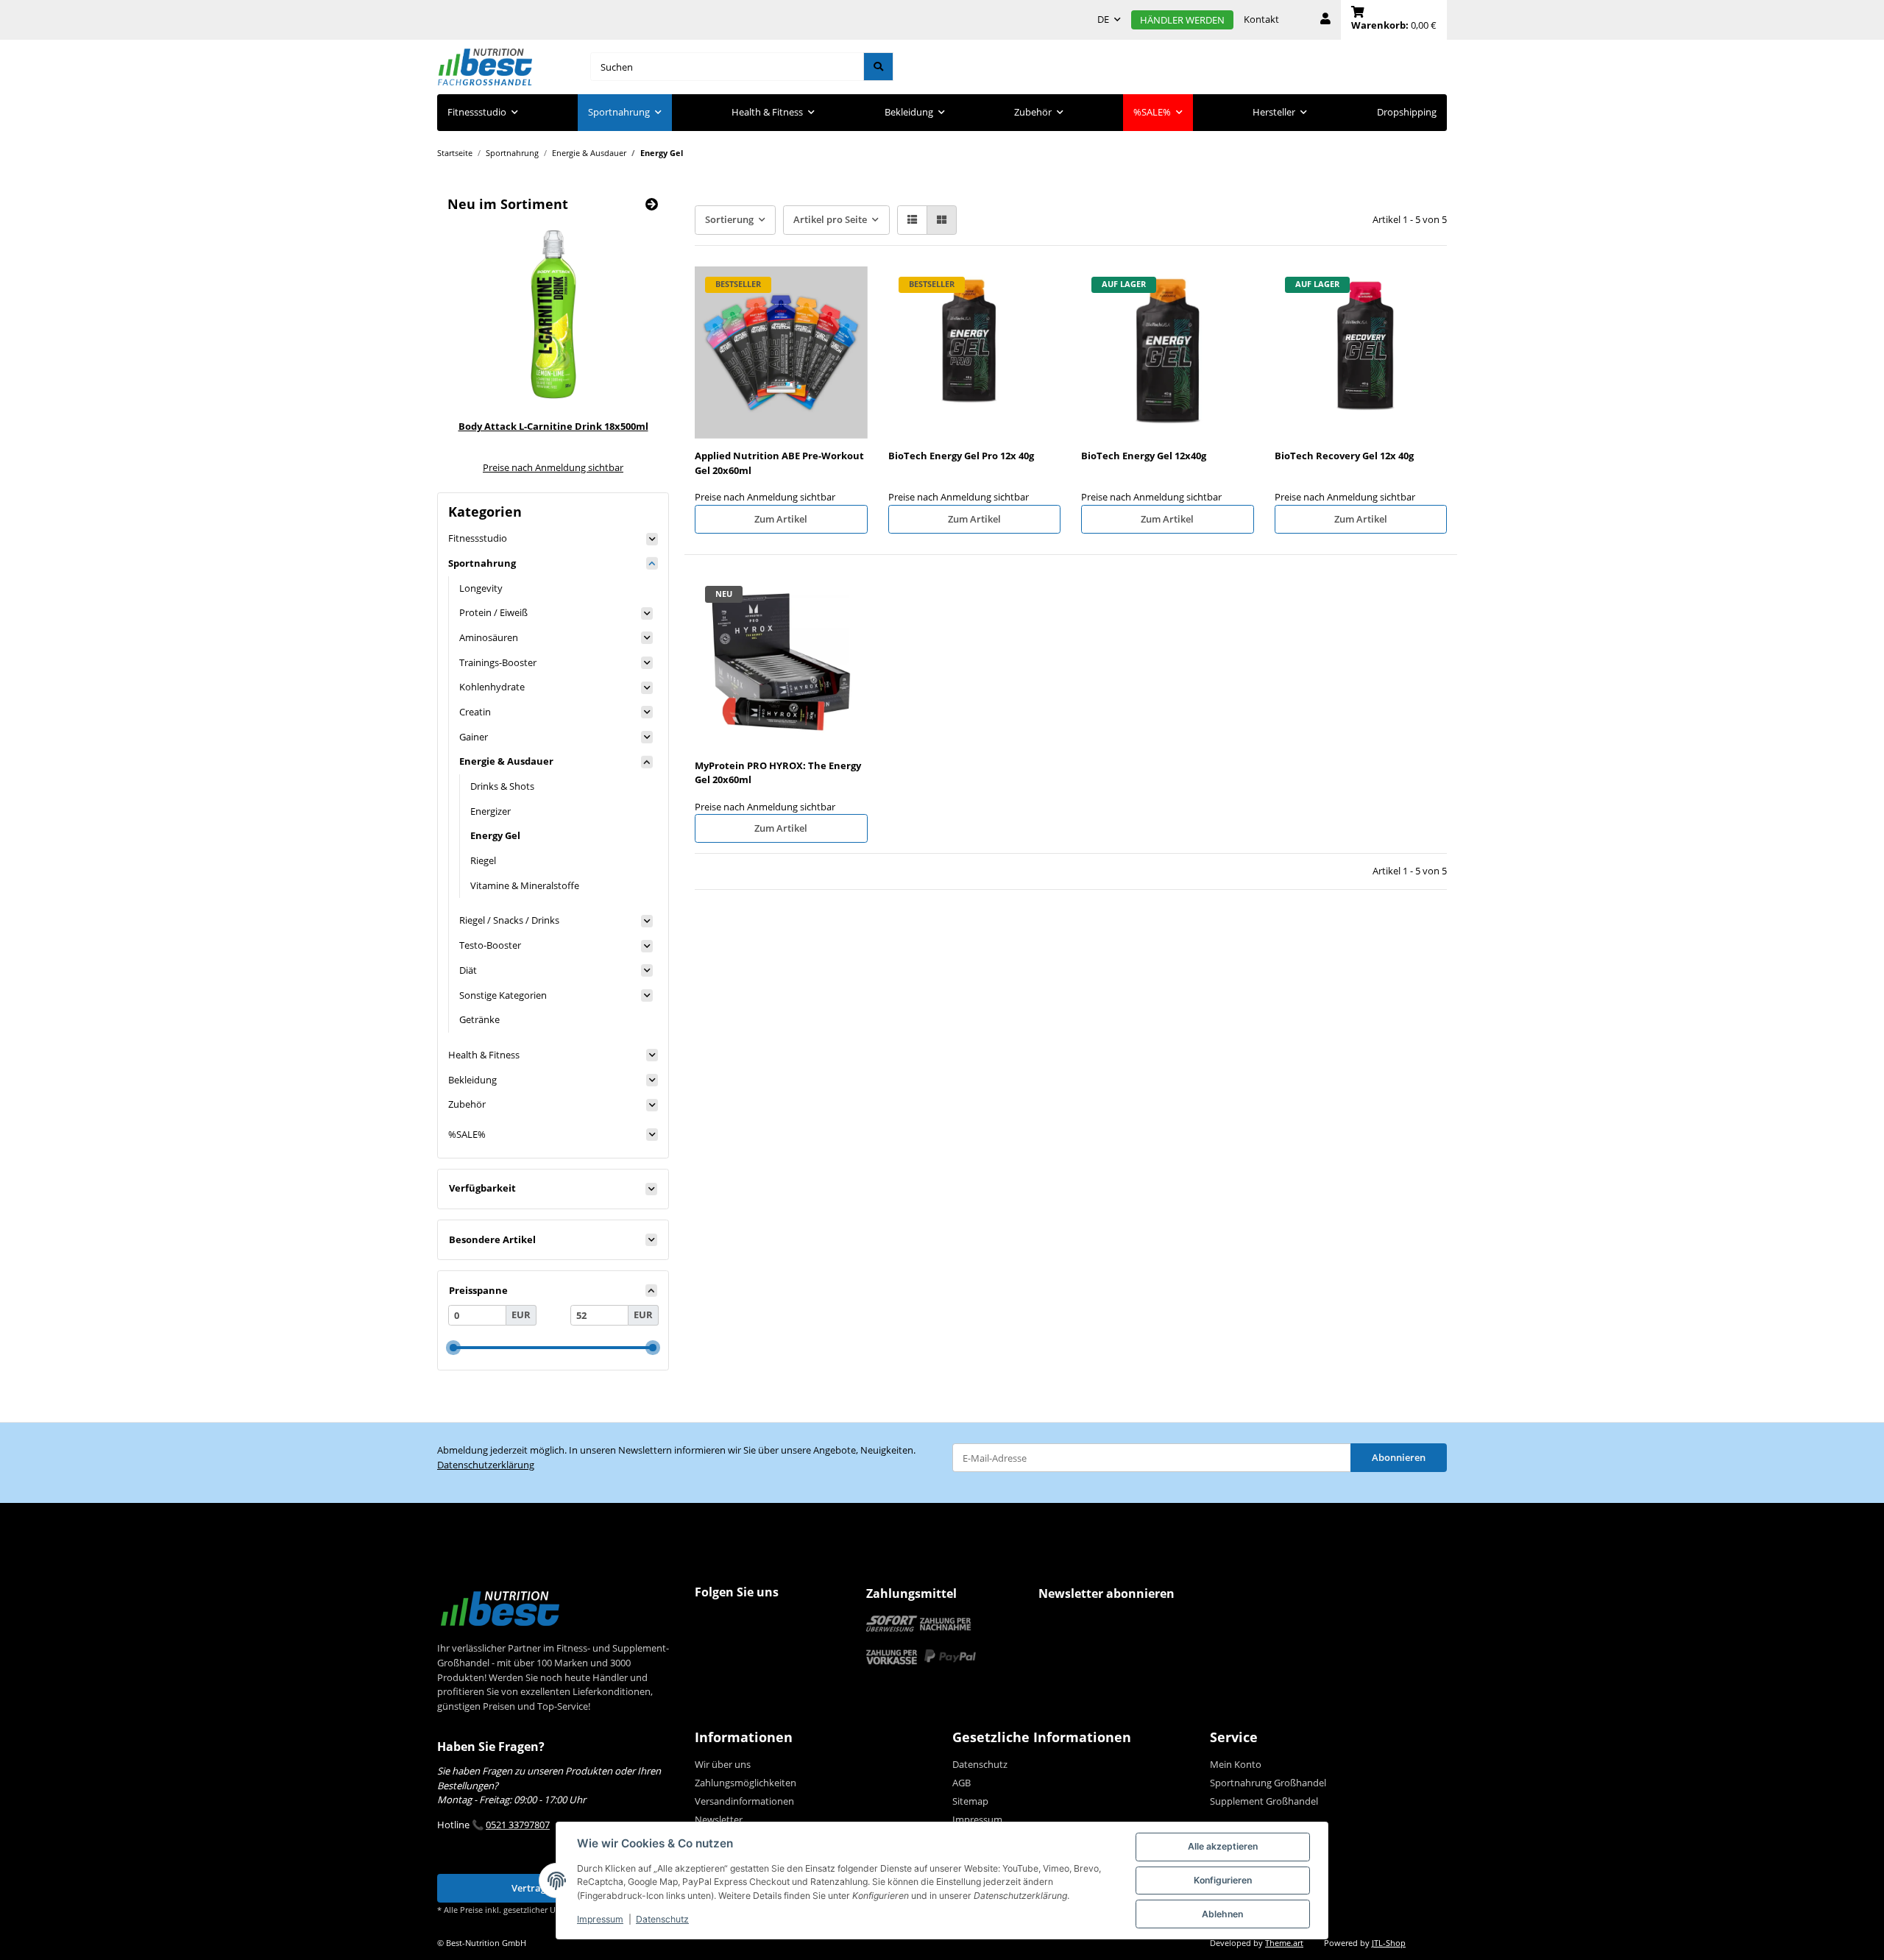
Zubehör (467, 1104)
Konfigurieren (1223, 1880)
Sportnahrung (482, 563)
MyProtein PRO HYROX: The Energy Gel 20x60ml (778, 773)
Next (627, 347)
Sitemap (970, 1801)
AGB (962, 1783)
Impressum (600, 1919)
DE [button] (1103, 19)
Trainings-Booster (498, 662)
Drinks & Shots (502, 786)
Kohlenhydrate (492, 687)
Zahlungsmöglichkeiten (746, 1783)
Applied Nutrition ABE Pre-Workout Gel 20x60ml (779, 463)
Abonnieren (1399, 1457)
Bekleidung (472, 1080)
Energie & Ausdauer (506, 761)
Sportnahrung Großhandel (1268, 1783)
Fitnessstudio (478, 538)
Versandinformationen (744, 1801)
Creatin (475, 712)
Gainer (474, 737)
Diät (468, 970)
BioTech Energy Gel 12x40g (1144, 456)
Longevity (481, 588)
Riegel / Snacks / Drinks (509, 920)
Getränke (479, 1019)
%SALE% (467, 1134)
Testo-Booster (490, 945)
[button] (1325, 20)
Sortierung (729, 219)
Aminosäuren (489, 637)
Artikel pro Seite (830, 219)
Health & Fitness (484, 1055)
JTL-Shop (1389, 1943)
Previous (479, 347)
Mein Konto (1236, 1764)
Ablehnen (1222, 1914)
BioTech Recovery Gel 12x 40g (1344, 456)
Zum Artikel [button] (781, 519)
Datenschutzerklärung (486, 1465)
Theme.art (1284, 1943)
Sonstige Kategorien (503, 995)
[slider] (453, 1348)
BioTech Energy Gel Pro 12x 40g (961, 456)
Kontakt (1261, 19)
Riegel (483, 860)
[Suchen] (878, 67)
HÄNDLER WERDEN (1182, 20)
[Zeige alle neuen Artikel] (652, 204)
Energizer (491, 811)
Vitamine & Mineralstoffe (525, 885)
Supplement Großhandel (1264, 1801)
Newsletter (719, 1819)
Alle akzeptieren (1223, 1846)
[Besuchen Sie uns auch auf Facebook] (709, 1622)
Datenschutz (662, 1919)
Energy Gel (495, 835)
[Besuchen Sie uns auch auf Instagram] (737, 1622)
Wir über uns (723, 1764)
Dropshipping (1407, 112)
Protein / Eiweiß (493, 612)
